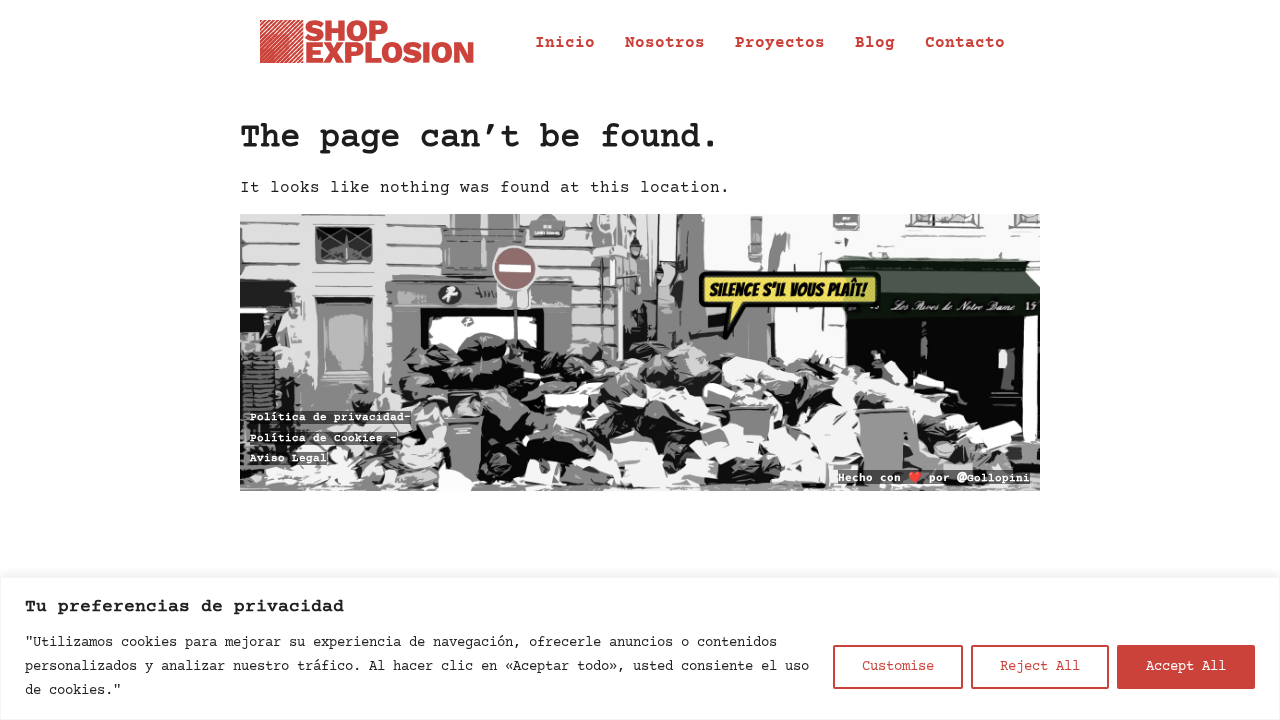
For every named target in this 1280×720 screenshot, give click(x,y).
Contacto (965, 43)
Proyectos (780, 43)
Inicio (565, 43)
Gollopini (993, 478)
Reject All (1040, 667)
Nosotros (665, 43)
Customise (898, 667)
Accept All (1186, 667)
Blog (875, 43)
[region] (640, 648)
